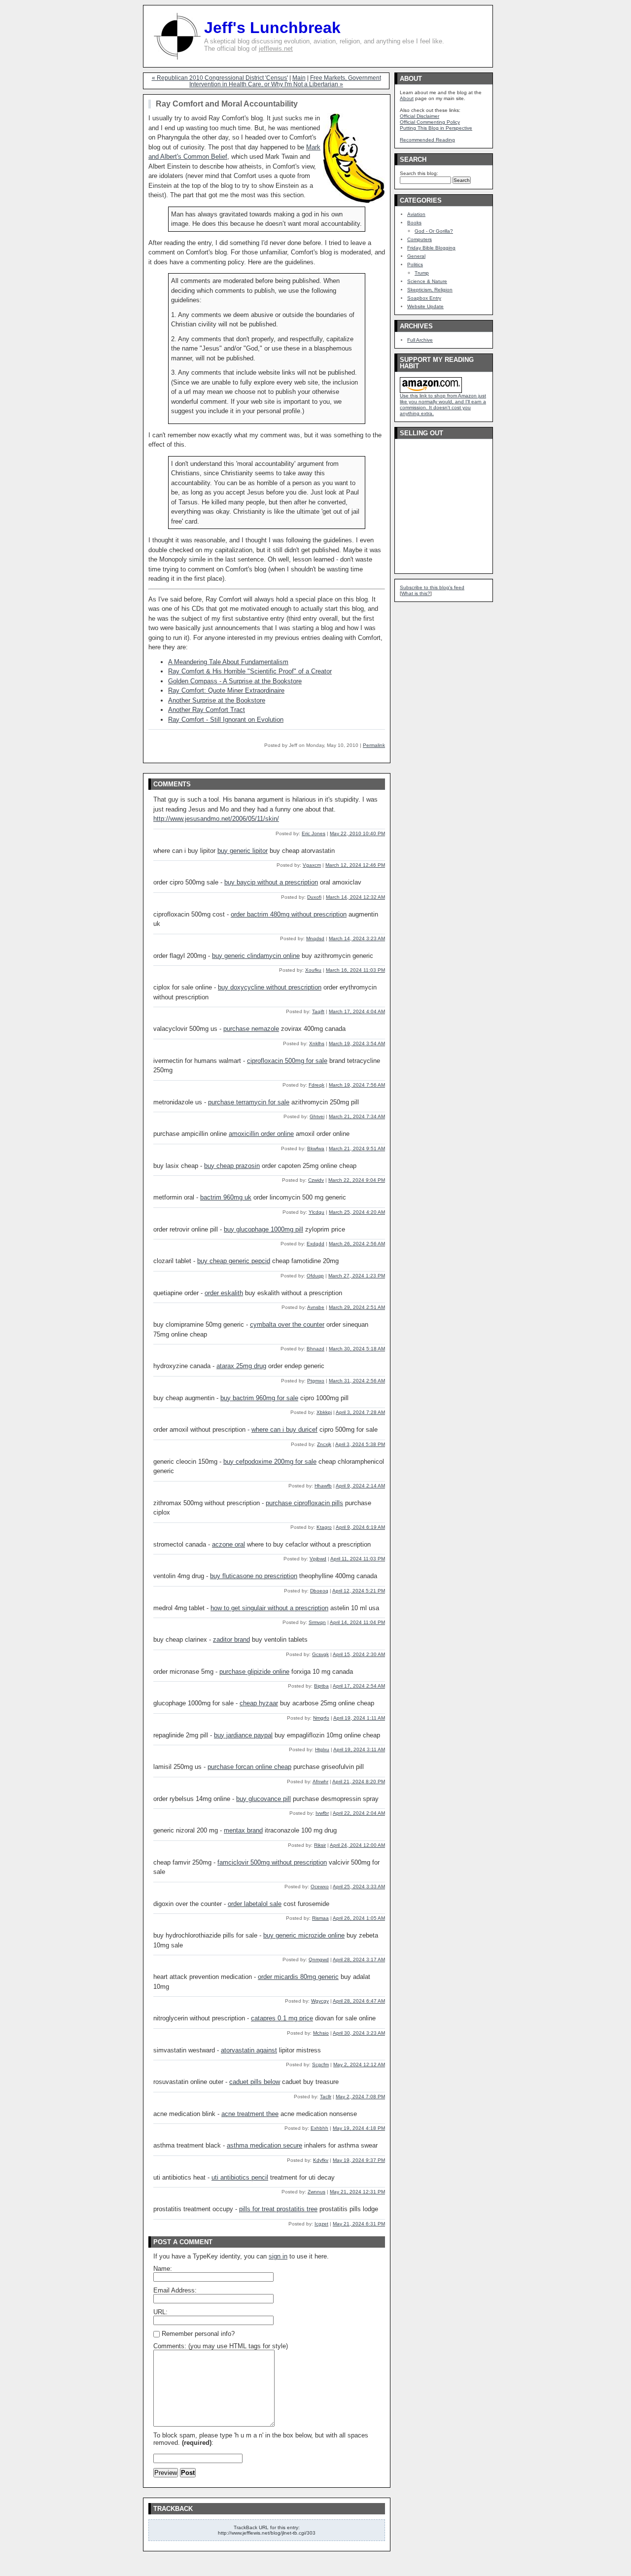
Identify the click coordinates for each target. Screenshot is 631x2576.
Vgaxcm (312, 865)
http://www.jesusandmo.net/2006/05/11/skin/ (216, 819)
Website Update (425, 306)
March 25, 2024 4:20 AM (357, 1212)
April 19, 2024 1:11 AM (359, 1718)
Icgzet (321, 2224)
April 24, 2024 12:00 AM (357, 1845)
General (416, 256)
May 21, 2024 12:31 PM (357, 2192)
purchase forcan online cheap (249, 1767)
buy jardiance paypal (243, 1735)
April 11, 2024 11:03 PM (358, 1559)
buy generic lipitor (243, 851)
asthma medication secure (264, 2145)
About (407, 98)
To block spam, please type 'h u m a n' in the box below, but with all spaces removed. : (261, 2439)
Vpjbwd (318, 1559)
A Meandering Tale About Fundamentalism (228, 662)
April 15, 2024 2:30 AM (359, 1654)
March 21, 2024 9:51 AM (357, 1148)
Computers (420, 239)
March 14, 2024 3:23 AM (357, 938)
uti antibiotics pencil (240, 2177)
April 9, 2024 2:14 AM (360, 1486)
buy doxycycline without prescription (270, 987)
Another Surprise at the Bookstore (217, 700)
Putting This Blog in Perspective (436, 128)
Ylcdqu (316, 1212)
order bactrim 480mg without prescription (289, 914)
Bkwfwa (316, 1148)
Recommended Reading (427, 140)
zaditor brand (231, 1640)
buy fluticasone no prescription (254, 1576)
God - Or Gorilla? (434, 231)
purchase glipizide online (254, 1672)
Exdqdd (315, 1244)
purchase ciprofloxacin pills (304, 1503)
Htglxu (322, 1749)
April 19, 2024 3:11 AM (359, 1749)
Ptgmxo (316, 1381)
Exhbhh (319, 2128)
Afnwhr (320, 1782)
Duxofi (314, 897)
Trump (422, 273)
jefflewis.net (276, 49)
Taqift (318, 1011)
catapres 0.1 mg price (282, 2018)
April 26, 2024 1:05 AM (359, 1918)
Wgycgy (320, 2001)
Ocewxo (320, 1887)
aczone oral (228, 1544)
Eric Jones (314, 833)
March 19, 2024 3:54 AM (357, 1043)
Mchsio (321, 2033)
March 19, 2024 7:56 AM (357, 1085)
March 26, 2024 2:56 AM (357, 1244)
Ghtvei (317, 1116)
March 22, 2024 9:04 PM (357, 1180)
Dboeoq (319, 1591)
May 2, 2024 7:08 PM (360, 2097)
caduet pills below (255, 2082)
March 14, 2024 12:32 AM (355, 897)
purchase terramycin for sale (249, 1102)
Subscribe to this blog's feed (432, 587)
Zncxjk (324, 1444)
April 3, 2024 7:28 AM (360, 1412)
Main (299, 78)
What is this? (416, 593)
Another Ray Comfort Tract (207, 710)
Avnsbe (316, 1307)
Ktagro (324, 1527)
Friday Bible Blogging (431, 248)
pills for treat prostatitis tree (278, 2209)
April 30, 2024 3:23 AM (359, 2033)
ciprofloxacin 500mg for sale (287, 1061)
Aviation (416, 214)
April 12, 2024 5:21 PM (359, 1591)
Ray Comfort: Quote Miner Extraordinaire (226, 690)
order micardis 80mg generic (298, 1977)
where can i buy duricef (284, 1429)
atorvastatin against (249, 2050)
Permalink (374, 745)
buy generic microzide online (304, 1935)
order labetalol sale (255, 1904)
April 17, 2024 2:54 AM (359, 1686)
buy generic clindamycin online (256, 956)
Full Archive (420, 340)
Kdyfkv (321, 2160)
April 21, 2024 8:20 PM (359, 1782)
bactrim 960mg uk (226, 1197)
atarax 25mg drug (241, 1366)
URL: (160, 2312)
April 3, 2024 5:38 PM (360, 1444)
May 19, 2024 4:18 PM (359, 2128)
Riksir (320, 1845)
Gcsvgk (320, 1654)
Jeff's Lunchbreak (272, 28)
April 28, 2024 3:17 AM (359, 1959)
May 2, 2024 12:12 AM (359, 2064)
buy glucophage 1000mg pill (263, 1229)
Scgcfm (320, 2064)
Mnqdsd (315, 938)
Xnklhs (317, 1043)
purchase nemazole (251, 1029)
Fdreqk (316, 1085)
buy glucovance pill (263, 1799)
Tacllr (326, 2097)
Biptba (321, 1686)
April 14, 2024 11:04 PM (357, 1622)
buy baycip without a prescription (271, 882)
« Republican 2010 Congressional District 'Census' (220, 78)
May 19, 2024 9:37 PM (359, 2160)
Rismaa (320, 1918)
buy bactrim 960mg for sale (259, 1398)
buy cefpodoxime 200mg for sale (270, 1462)
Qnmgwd (319, 1959)
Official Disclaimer (420, 116)
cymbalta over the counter (287, 1324)
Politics (415, 265)
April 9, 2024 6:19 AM (360, 1527)
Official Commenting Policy (430, 122)
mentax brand (243, 1830)
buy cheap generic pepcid (234, 1261)
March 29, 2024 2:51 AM (357, 1307)
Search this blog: (419, 173)
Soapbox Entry (424, 298)
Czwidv (316, 1180)
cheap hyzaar (259, 1703)
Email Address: (175, 2290)
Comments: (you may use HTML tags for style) (221, 2346)
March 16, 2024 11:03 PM (355, 970)
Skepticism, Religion (430, 290)
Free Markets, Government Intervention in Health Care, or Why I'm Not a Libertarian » (285, 81)
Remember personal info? (197, 2334)
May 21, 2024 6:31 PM (359, 2224)
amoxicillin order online (261, 1134)
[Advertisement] (429, 503)
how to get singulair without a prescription (269, 1608)
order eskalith (224, 1293)
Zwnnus (316, 2192)
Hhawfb (323, 1486)
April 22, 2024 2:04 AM (359, 1813)
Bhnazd (315, 1349)
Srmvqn (317, 1622)
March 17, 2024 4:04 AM (357, 1011)
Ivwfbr (322, 1813)
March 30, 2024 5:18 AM (357, 1349)
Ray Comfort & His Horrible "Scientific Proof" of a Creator (250, 671)
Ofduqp (315, 1276)
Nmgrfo (321, 1718)
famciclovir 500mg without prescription (272, 1862)
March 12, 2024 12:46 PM (355, 865)
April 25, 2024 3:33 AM (359, 1887)
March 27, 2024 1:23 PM (357, 1276)
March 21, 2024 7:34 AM (357, 1116)
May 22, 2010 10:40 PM (357, 833)
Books (414, 223)
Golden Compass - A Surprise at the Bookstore (235, 681)
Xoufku (313, 970)
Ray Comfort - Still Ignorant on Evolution (226, 720)
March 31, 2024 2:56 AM (357, 1381)
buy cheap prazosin (232, 1166)
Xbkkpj (324, 1412)
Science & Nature (427, 281)
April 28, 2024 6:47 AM (359, 2001)
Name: (163, 2269)
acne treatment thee (250, 2114)
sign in (278, 2256)
